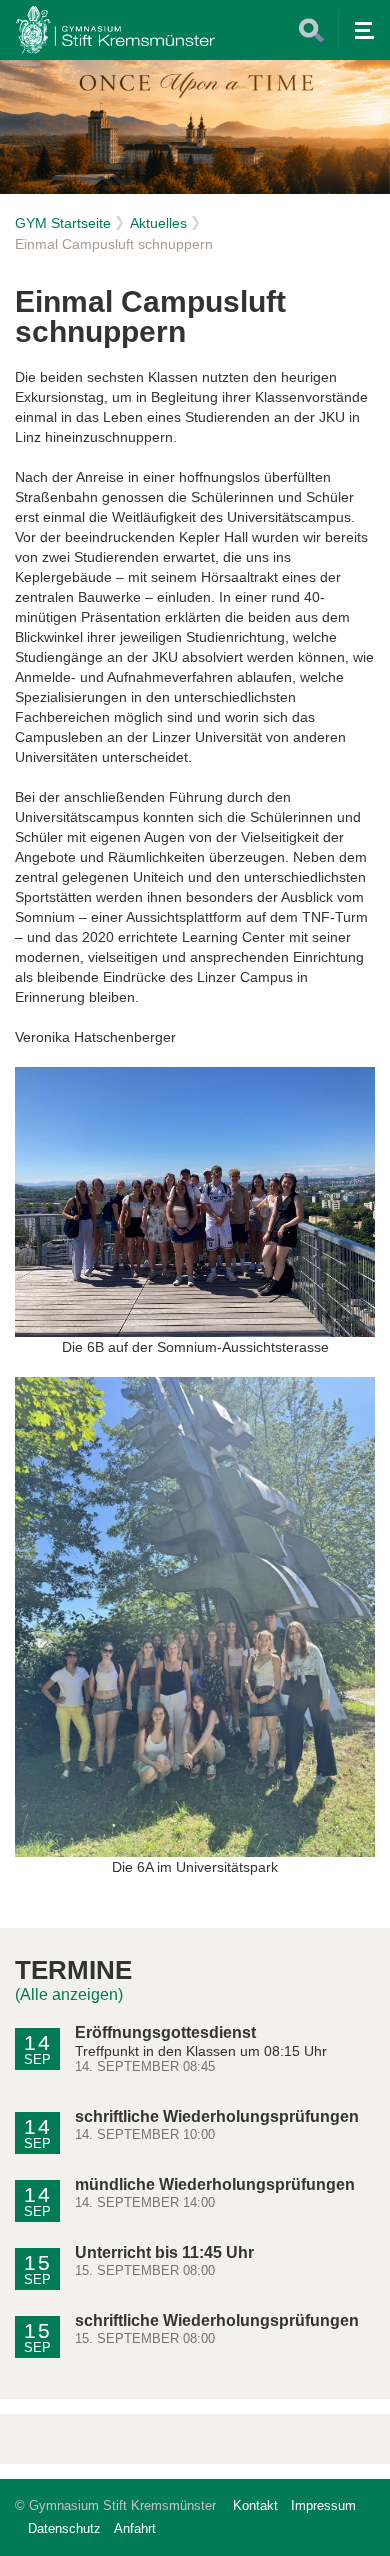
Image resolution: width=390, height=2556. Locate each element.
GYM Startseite (63, 223)
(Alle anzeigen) (69, 1994)
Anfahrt (135, 2528)
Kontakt (255, 2505)
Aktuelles (158, 223)
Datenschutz (64, 2528)
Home (115, 30)
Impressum (323, 2505)
